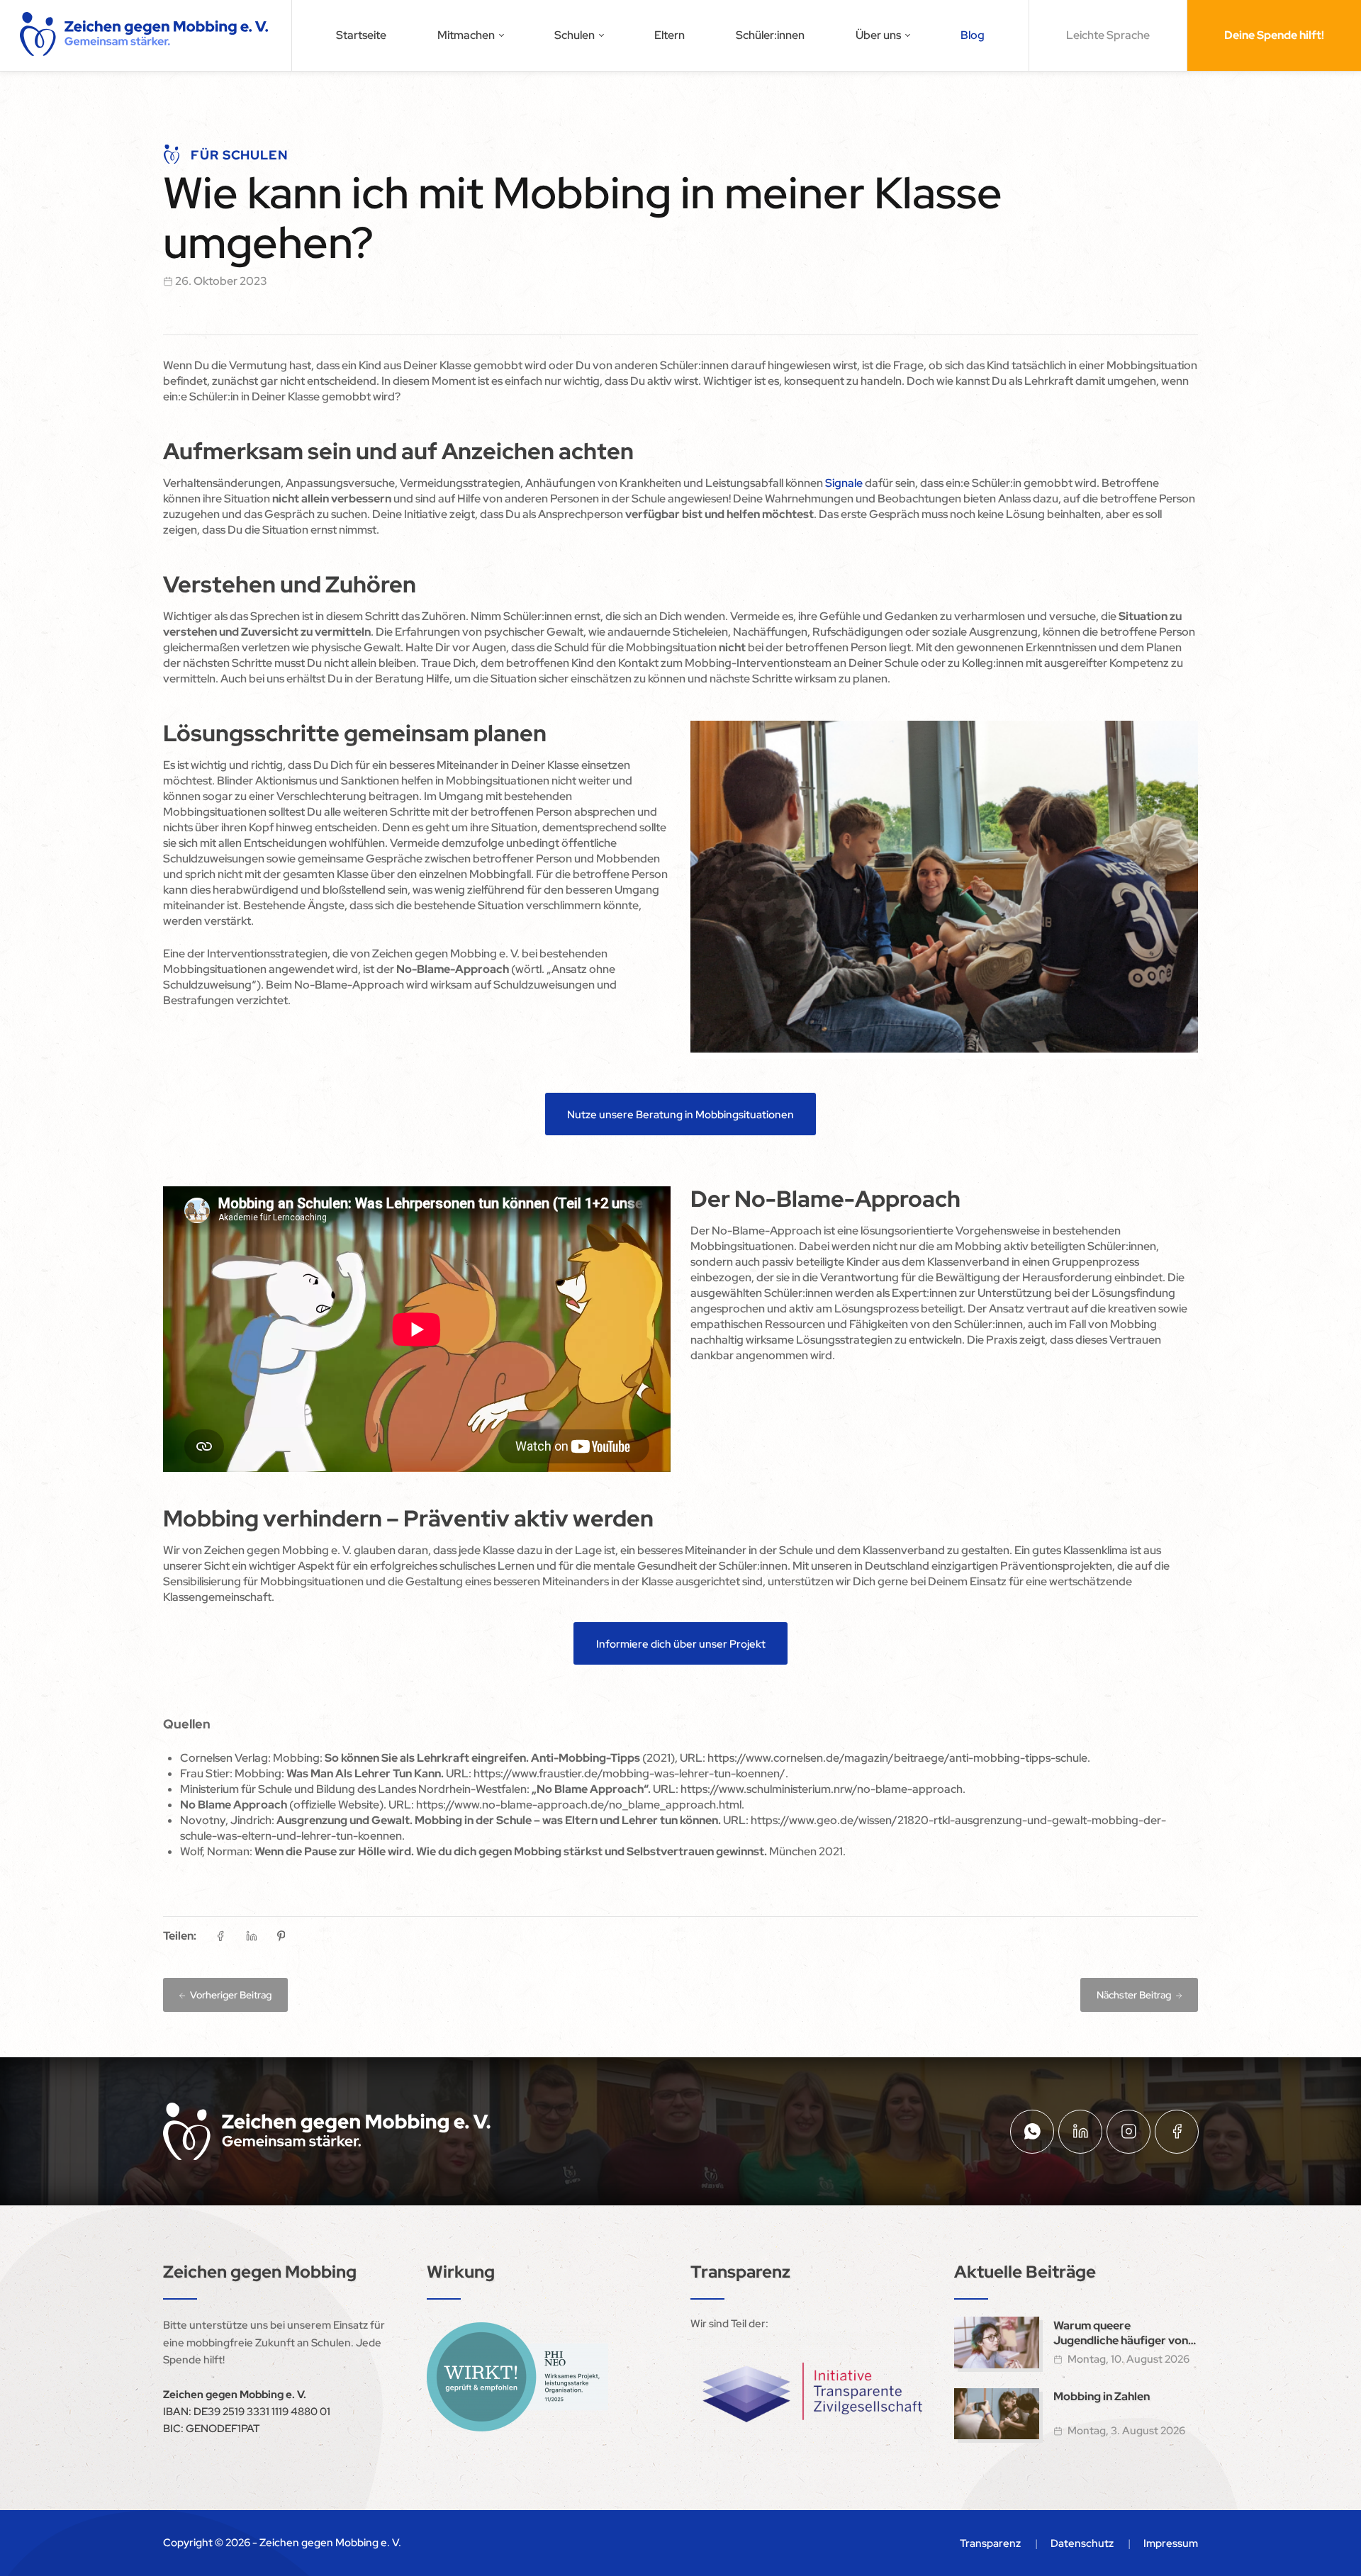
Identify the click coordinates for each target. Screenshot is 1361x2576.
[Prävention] (517, 2377)
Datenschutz (1082, 2543)
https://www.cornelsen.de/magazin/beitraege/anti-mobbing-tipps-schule (897, 1758)
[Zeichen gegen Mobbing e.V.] (146, 35)
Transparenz (990, 2543)
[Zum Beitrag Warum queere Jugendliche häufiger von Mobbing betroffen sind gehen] (997, 2342)
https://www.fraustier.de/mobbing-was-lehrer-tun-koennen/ (629, 1773)
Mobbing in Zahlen (1102, 2396)
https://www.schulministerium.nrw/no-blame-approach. (823, 1789)
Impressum (1171, 2543)
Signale (844, 483)
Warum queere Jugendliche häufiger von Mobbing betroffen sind (1121, 2333)
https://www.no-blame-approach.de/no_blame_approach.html (579, 1805)
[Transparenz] (812, 2392)
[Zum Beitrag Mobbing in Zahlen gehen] (997, 2414)
